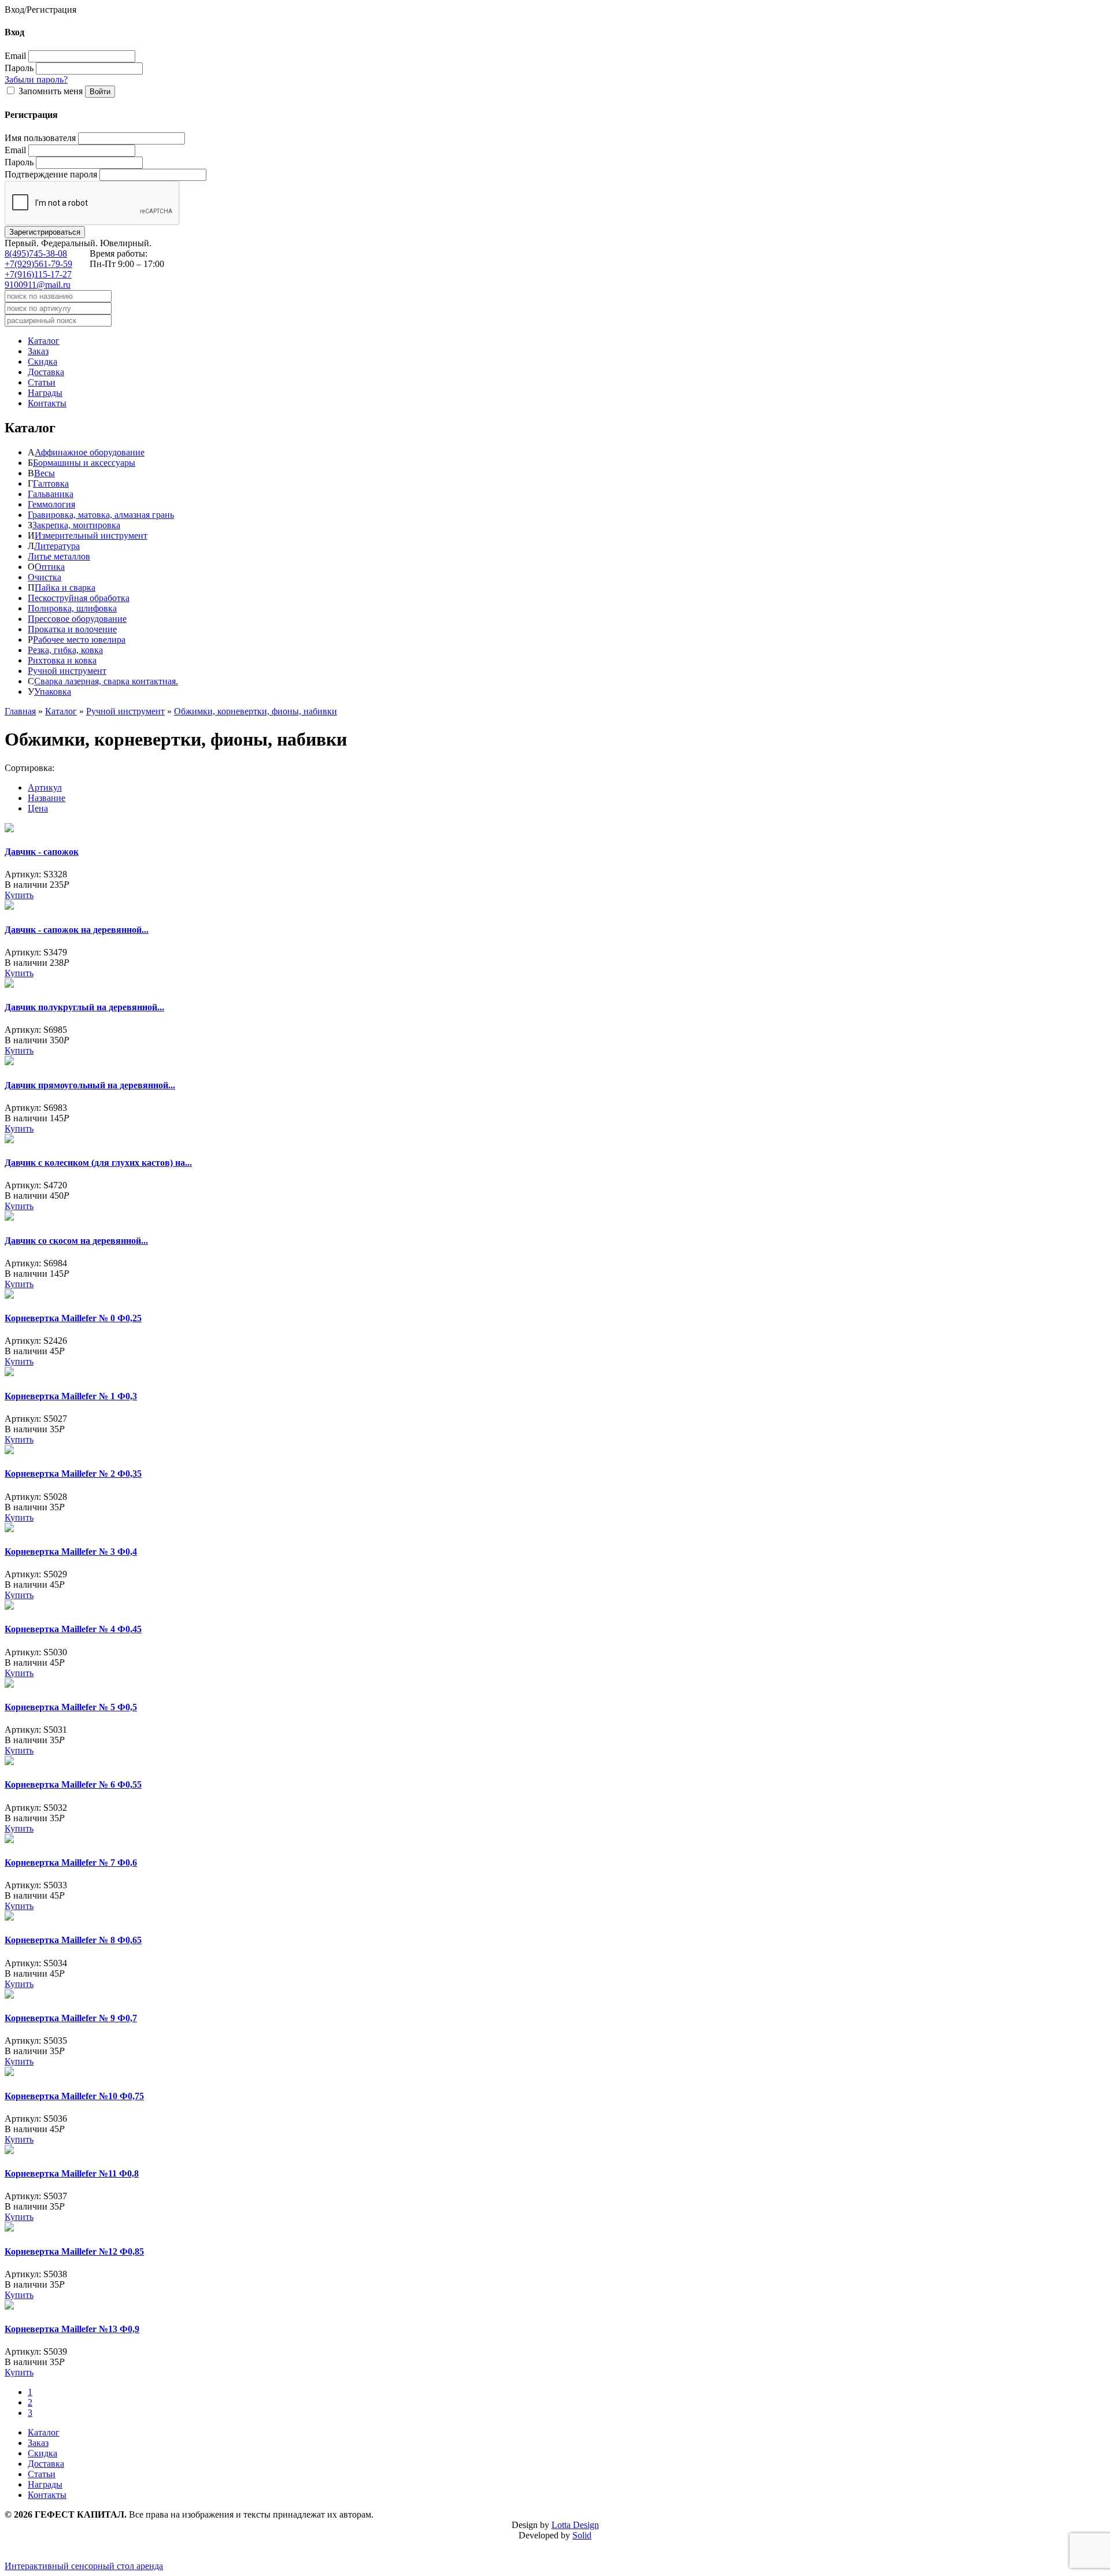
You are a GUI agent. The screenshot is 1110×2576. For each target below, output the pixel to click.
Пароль (19, 68)
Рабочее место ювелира (79, 640)
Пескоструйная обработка (79, 598)
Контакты (47, 403)
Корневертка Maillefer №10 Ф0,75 (74, 2096)
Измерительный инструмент (91, 535)
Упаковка (53, 692)
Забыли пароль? (36, 79)
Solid (582, 2535)
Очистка (45, 577)
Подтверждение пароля (51, 174)
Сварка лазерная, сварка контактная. (106, 681)
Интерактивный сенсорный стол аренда (84, 2566)
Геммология (51, 504)
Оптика (50, 567)
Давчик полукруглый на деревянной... (84, 1007)
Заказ (38, 351)
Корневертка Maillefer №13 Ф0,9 (72, 2329)
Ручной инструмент (67, 671)
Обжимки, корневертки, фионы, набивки (256, 711)
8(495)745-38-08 (36, 253)
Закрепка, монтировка (76, 525)
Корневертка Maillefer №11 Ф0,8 (72, 2173)
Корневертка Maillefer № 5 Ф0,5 (71, 1707)
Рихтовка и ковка (62, 660)
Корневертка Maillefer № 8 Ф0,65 (73, 1940)
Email (15, 56)
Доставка (46, 372)
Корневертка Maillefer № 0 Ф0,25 (73, 1318)
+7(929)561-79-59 (38, 264)
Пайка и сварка (65, 588)
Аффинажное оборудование (90, 452)
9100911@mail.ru (38, 285)
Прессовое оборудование (77, 619)
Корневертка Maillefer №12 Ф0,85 (74, 2251)
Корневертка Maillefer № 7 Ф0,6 (71, 1862)
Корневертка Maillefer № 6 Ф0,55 (73, 1784)
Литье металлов (59, 556)
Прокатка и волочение (72, 629)
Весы (45, 473)
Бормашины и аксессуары (84, 463)
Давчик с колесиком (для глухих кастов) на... (98, 1163)
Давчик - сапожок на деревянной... (77, 930)
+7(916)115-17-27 (38, 274)
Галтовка (51, 483)
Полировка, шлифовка (72, 608)
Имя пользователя (40, 138)
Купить (19, 895)
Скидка (42, 362)
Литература (57, 546)
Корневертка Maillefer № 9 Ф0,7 (71, 2018)
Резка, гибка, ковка (65, 650)
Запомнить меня (51, 91)
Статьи (42, 382)
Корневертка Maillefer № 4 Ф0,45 (73, 1629)
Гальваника (51, 494)
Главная (20, 711)
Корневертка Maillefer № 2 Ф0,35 (73, 1474)
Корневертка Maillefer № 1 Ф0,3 (71, 1396)
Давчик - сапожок (42, 852)
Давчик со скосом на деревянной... (76, 1241)
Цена (38, 808)
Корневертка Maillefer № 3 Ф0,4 (71, 1552)
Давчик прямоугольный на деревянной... (90, 1085)
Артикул (45, 787)
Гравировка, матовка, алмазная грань (101, 515)
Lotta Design (575, 2525)
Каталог (44, 341)
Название (47, 798)
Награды (45, 393)
